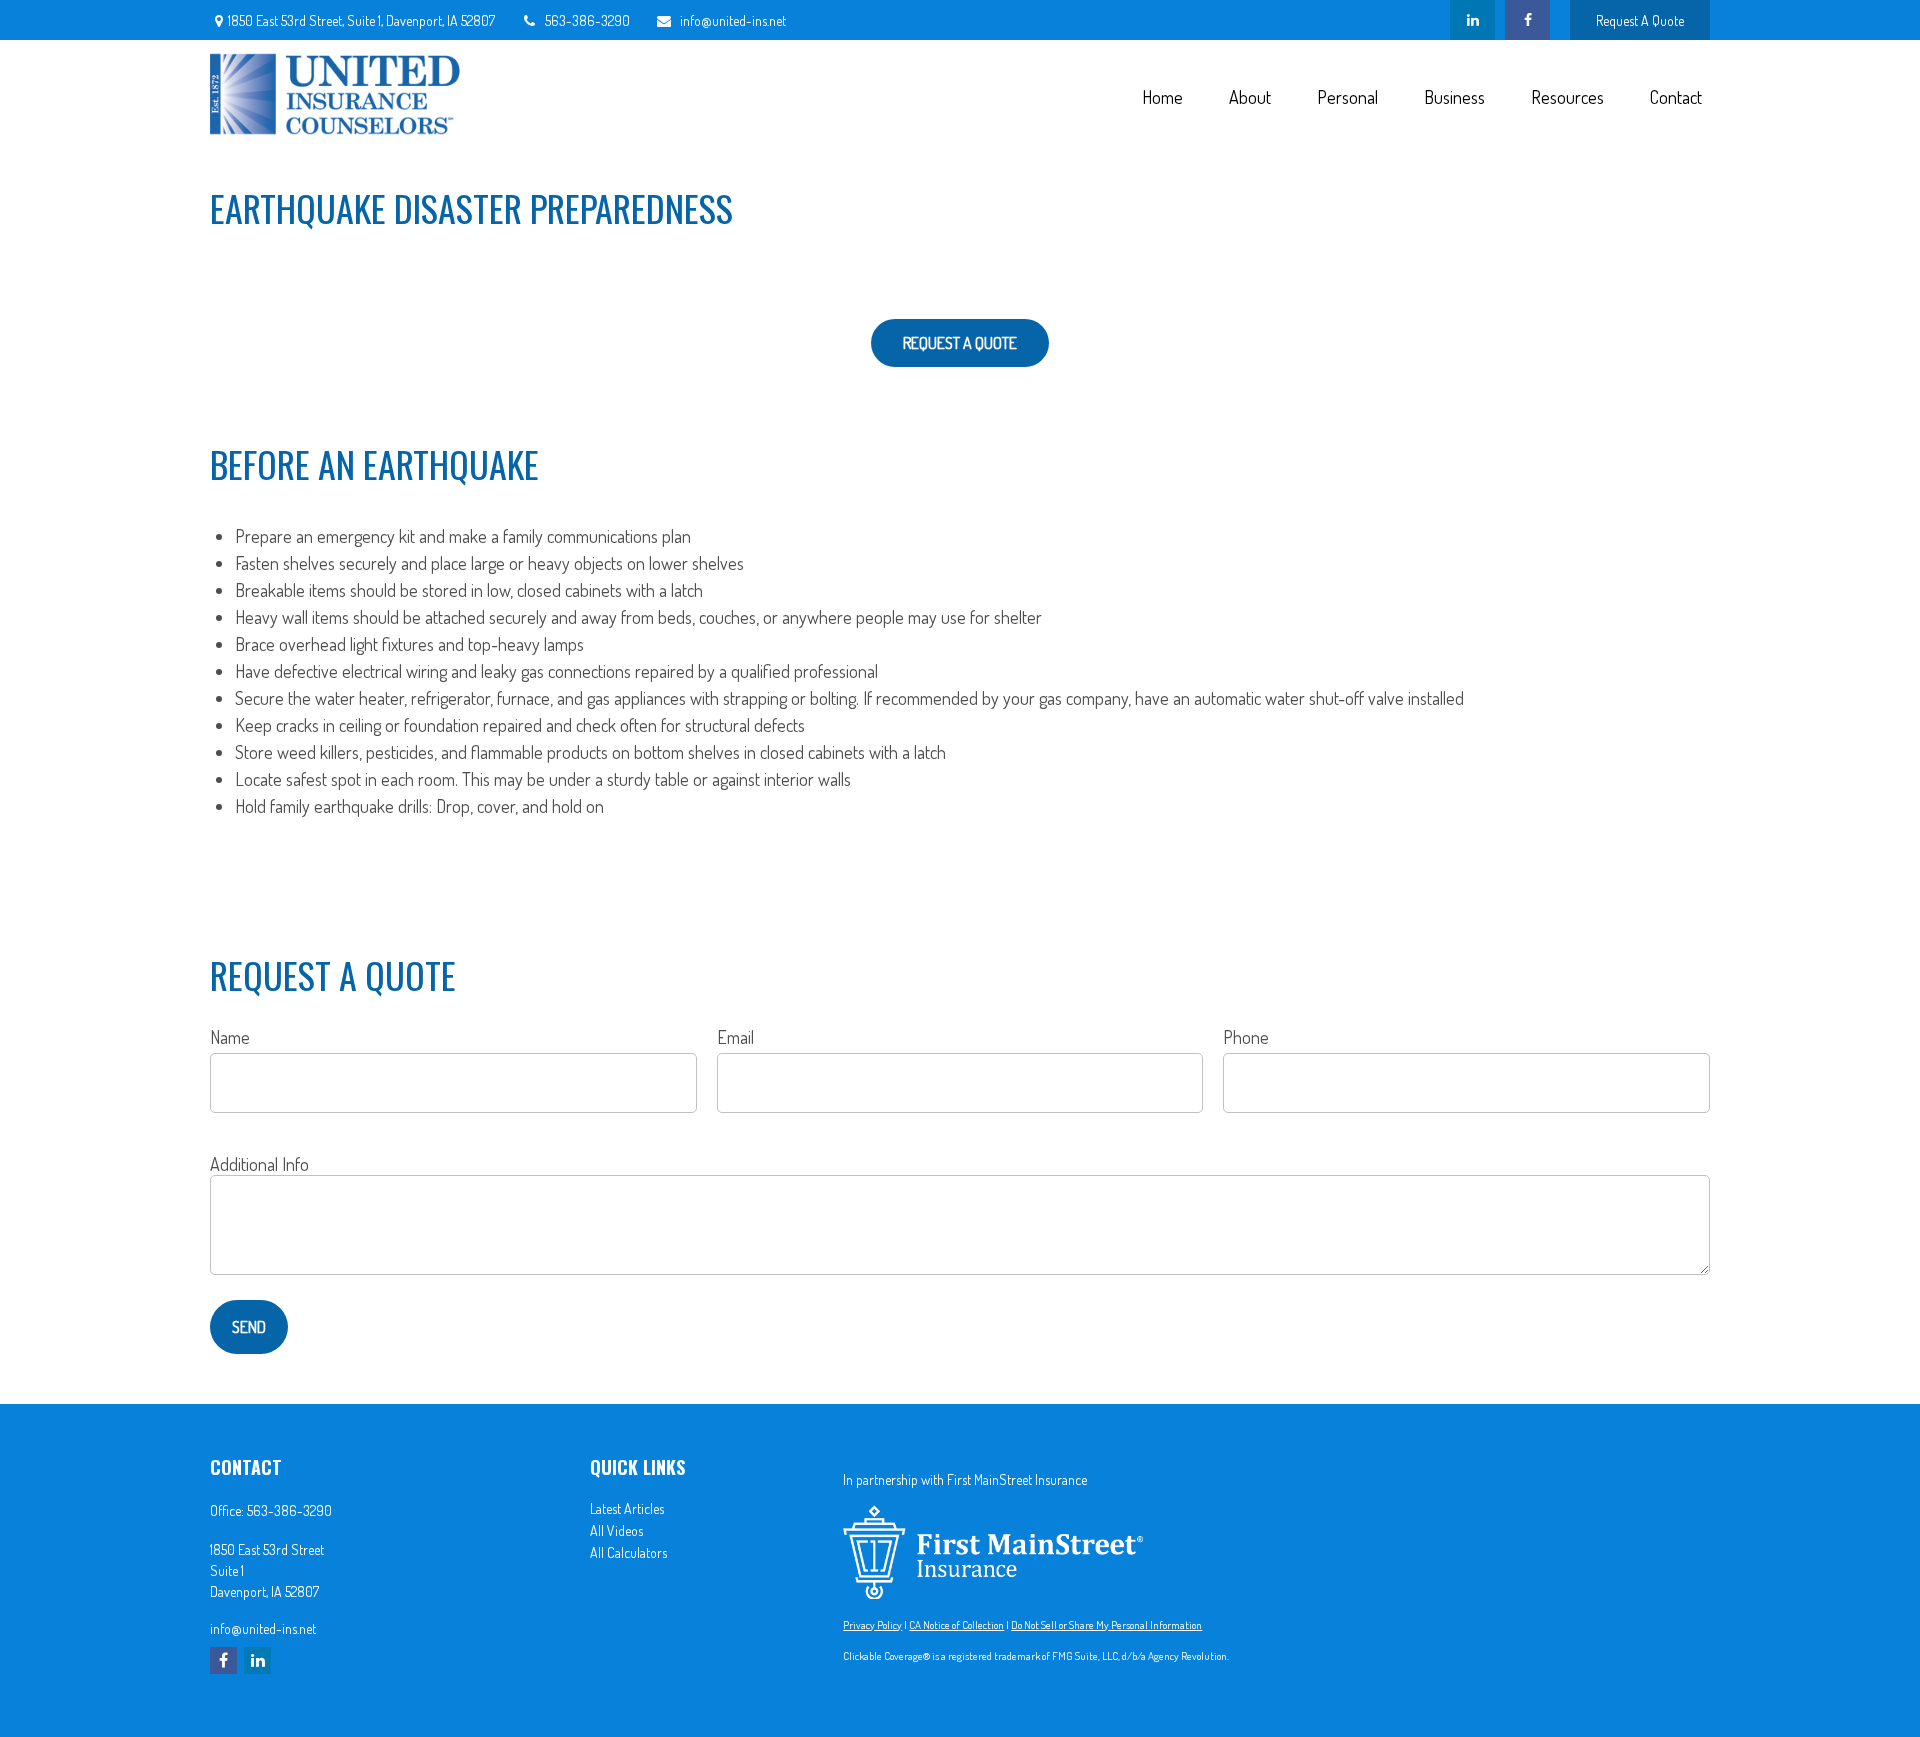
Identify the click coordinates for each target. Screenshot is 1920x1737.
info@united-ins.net (733, 20)
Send (249, 1327)
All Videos (616, 1530)
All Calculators (628, 1552)
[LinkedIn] (1472, 20)
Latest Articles (627, 1508)
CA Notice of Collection (956, 1625)
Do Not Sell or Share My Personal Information (1106, 1625)
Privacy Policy (872, 1625)
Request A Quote (1640, 20)
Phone (1246, 1037)
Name (230, 1037)
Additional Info (259, 1164)
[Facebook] (1527, 20)
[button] (1162, 95)
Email (735, 1037)
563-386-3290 (587, 20)
